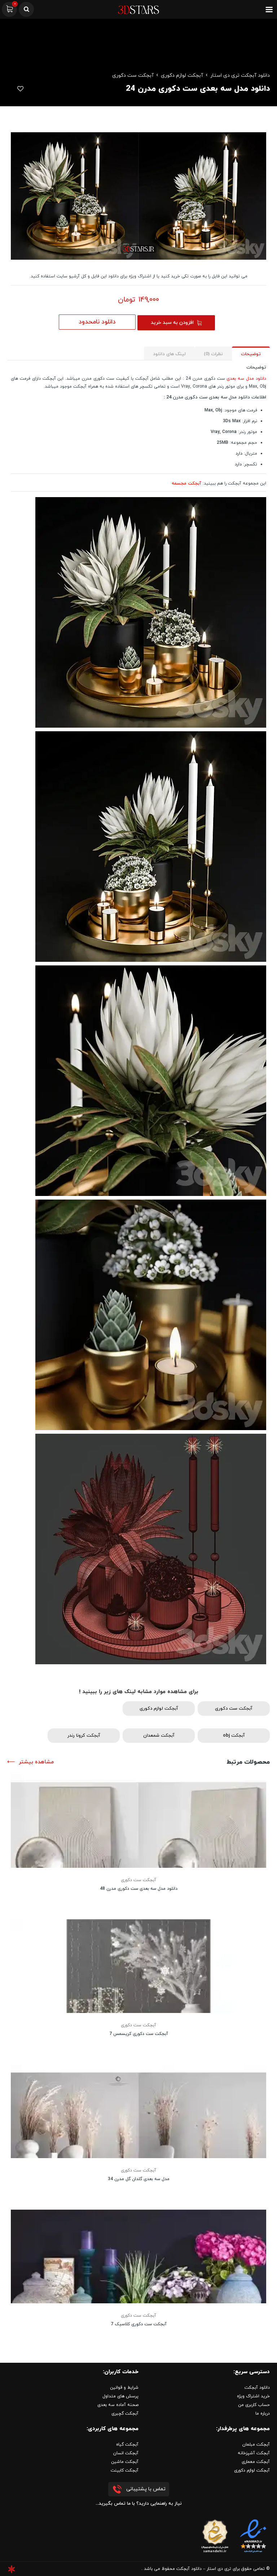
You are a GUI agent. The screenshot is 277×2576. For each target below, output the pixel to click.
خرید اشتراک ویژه (253, 2396)
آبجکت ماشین (125, 2462)
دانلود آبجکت (257, 2388)
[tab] (251, 354)
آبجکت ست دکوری (133, 75)
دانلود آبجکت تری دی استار (240, 75)
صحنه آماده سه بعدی (118, 2405)
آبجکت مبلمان (256, 2445)
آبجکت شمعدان (159, 1736)
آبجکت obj (234, 1736)
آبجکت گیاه (127, 2445)
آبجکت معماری (256, 2462)
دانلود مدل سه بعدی (246, 379)
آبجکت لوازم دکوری (182, 75)
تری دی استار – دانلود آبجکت (204, 2569)
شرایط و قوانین (124, 2388)
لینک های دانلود (169, 354)
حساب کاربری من (254, 2405)
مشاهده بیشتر (36, 1762)
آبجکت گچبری (125, 2414)
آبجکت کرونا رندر (84, 1736)
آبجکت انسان (126, 2453)
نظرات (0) (213, 354)
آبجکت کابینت (125, 2470)
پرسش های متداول (120, 2396)
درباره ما (263, 2414)
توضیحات (251, 354)
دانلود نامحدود (97, 322)
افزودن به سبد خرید (172, 323)
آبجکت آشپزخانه (254, 2453)
